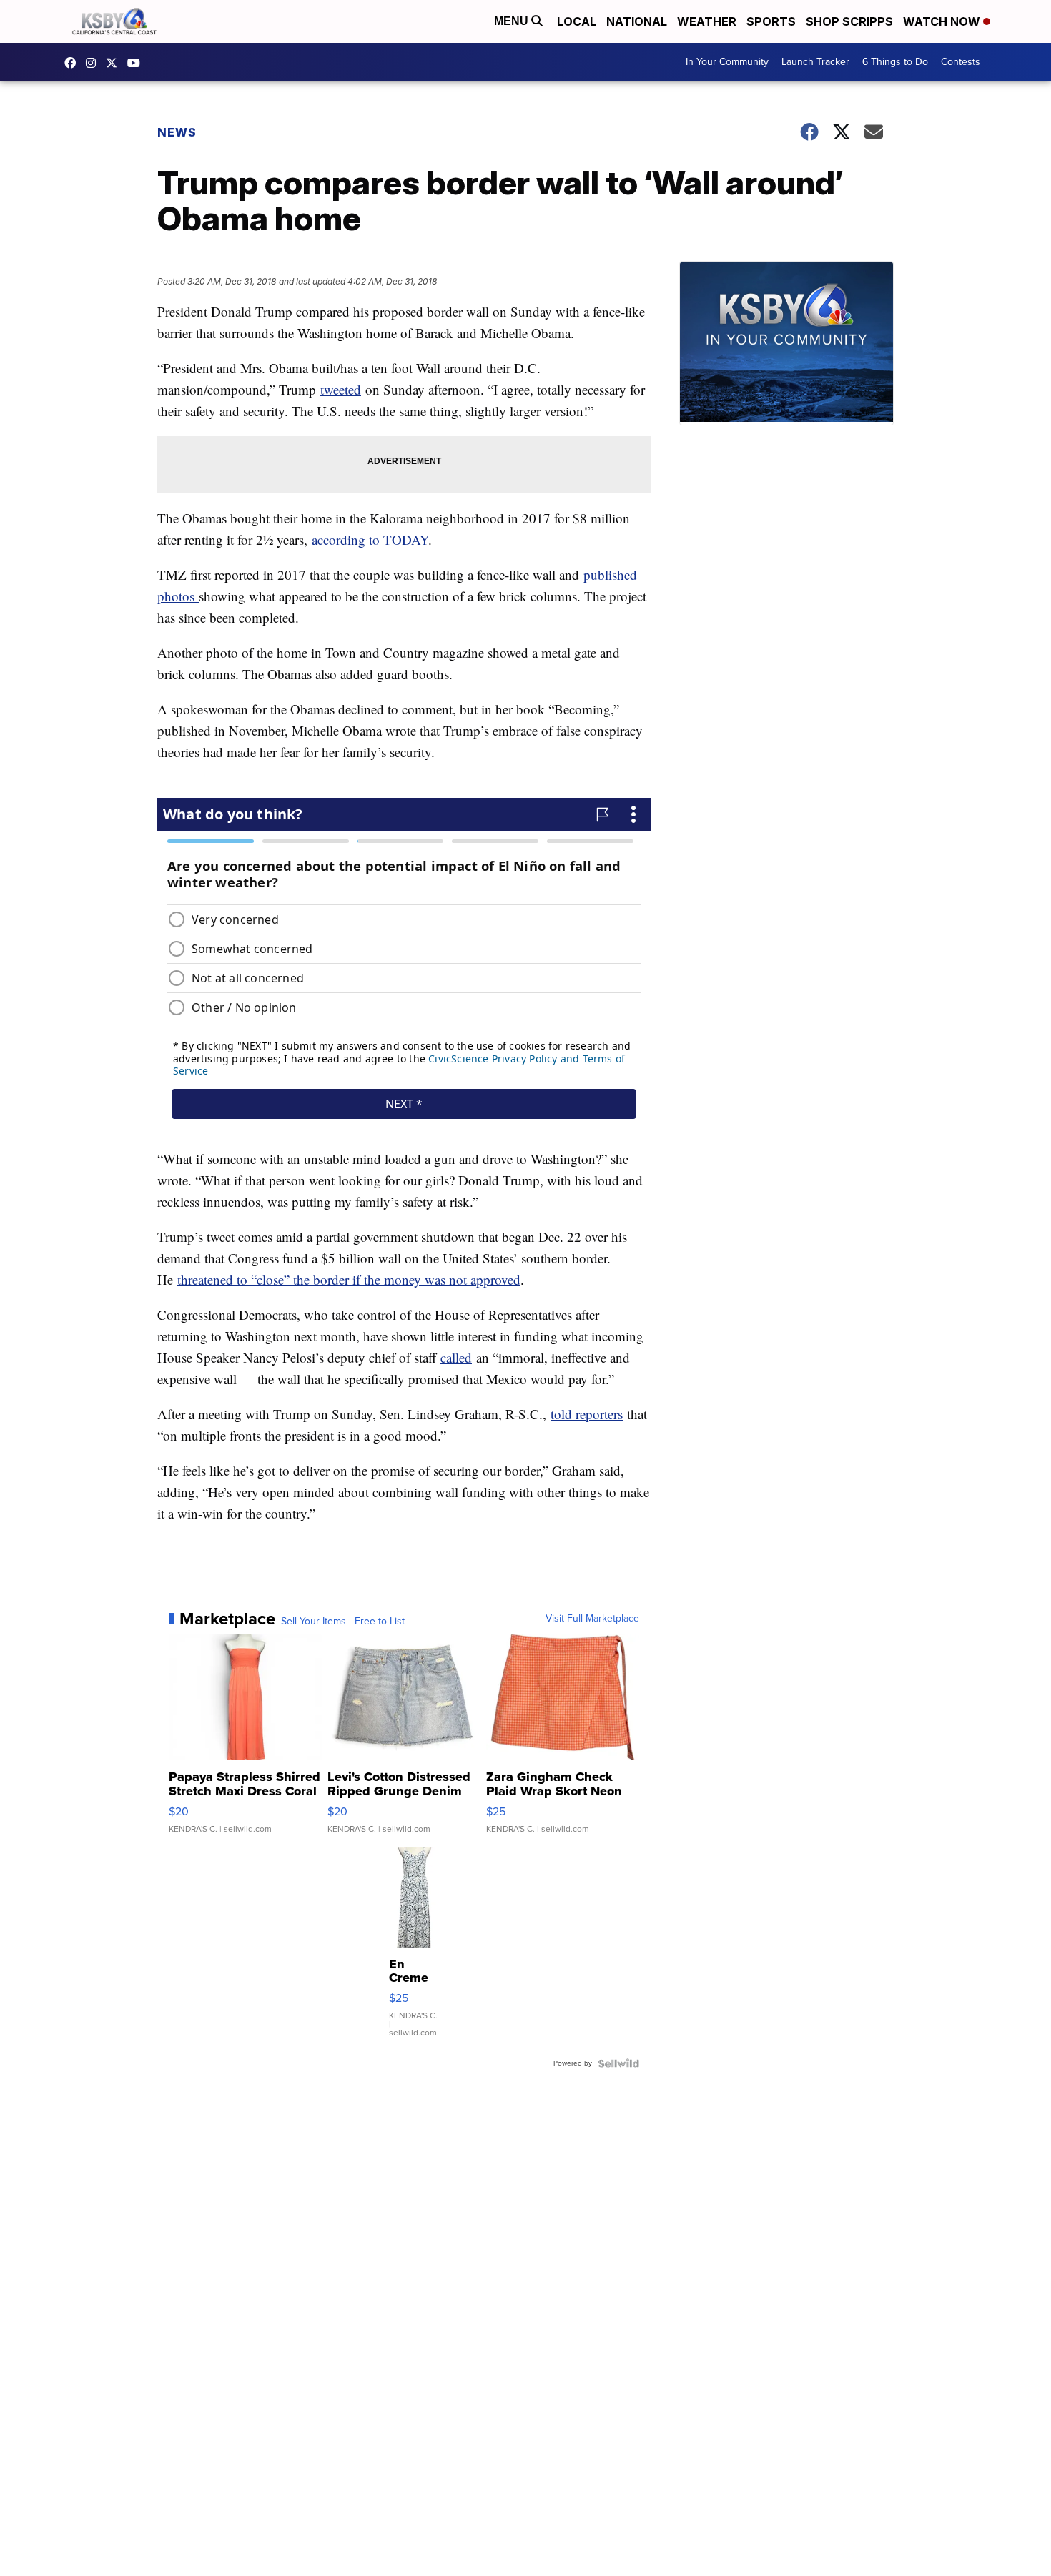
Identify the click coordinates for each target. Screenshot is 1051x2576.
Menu (513, 21)
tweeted (341, 389)
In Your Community (727, 62)
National (637, 21)
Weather (707, 21)
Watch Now (943, 21)
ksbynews (74, 63)
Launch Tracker (815, 62)
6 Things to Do (895, 62)
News (177, 132)
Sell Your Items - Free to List (343, 1622)
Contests (961, 62)
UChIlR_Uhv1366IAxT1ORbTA (137, 63)
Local (577, 21)
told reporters (587, 1414)
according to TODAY (370, 539)
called (456, 1357)
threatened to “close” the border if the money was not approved (349, 1279)
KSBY (115, 63)
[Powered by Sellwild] (618, 2063)
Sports (771, 21)
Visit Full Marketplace (592, 1619)
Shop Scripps (849, 21)
